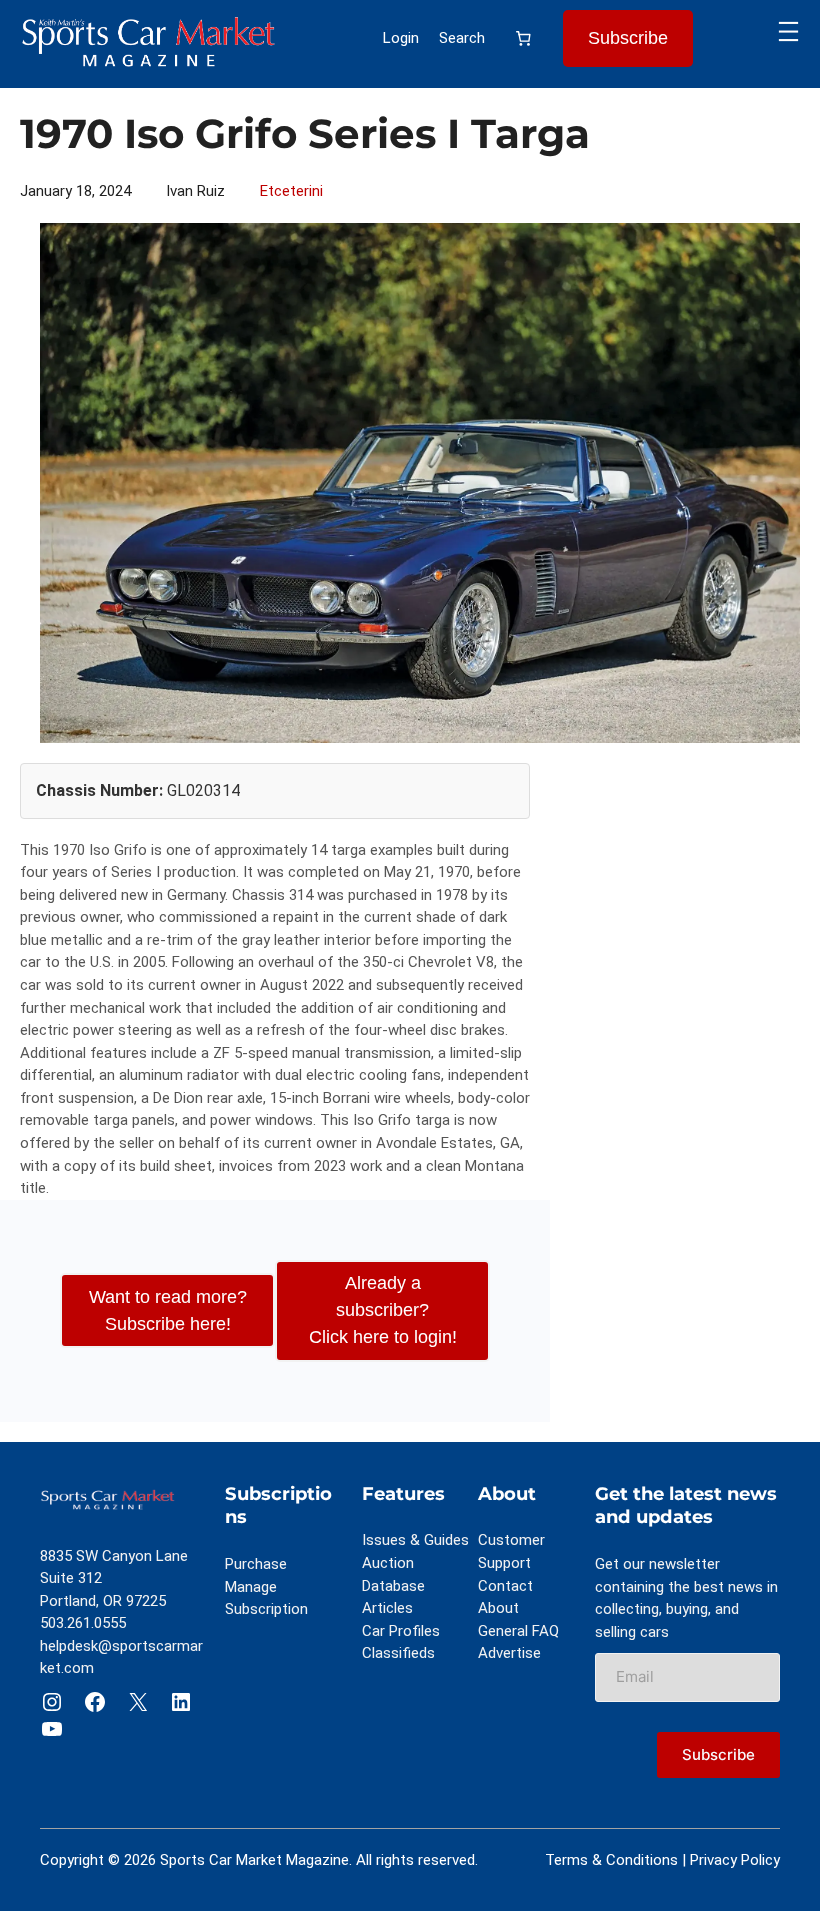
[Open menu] (788, 31)
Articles (387, 1608)
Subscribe (628, 38)
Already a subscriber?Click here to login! (383, 1310)
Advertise (509, 1653)
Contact (505, 1586)
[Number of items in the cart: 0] (524, 39)
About (498, 1608)
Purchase (256, 1564)
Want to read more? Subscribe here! (168, 1310)
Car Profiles (401, 1631)
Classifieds (398, 1653)
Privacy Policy (735, 1860)
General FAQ (518, 1631)
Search (462, 38)
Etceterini (291, 191)
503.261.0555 (83, 1623)
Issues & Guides (415, 1540)
